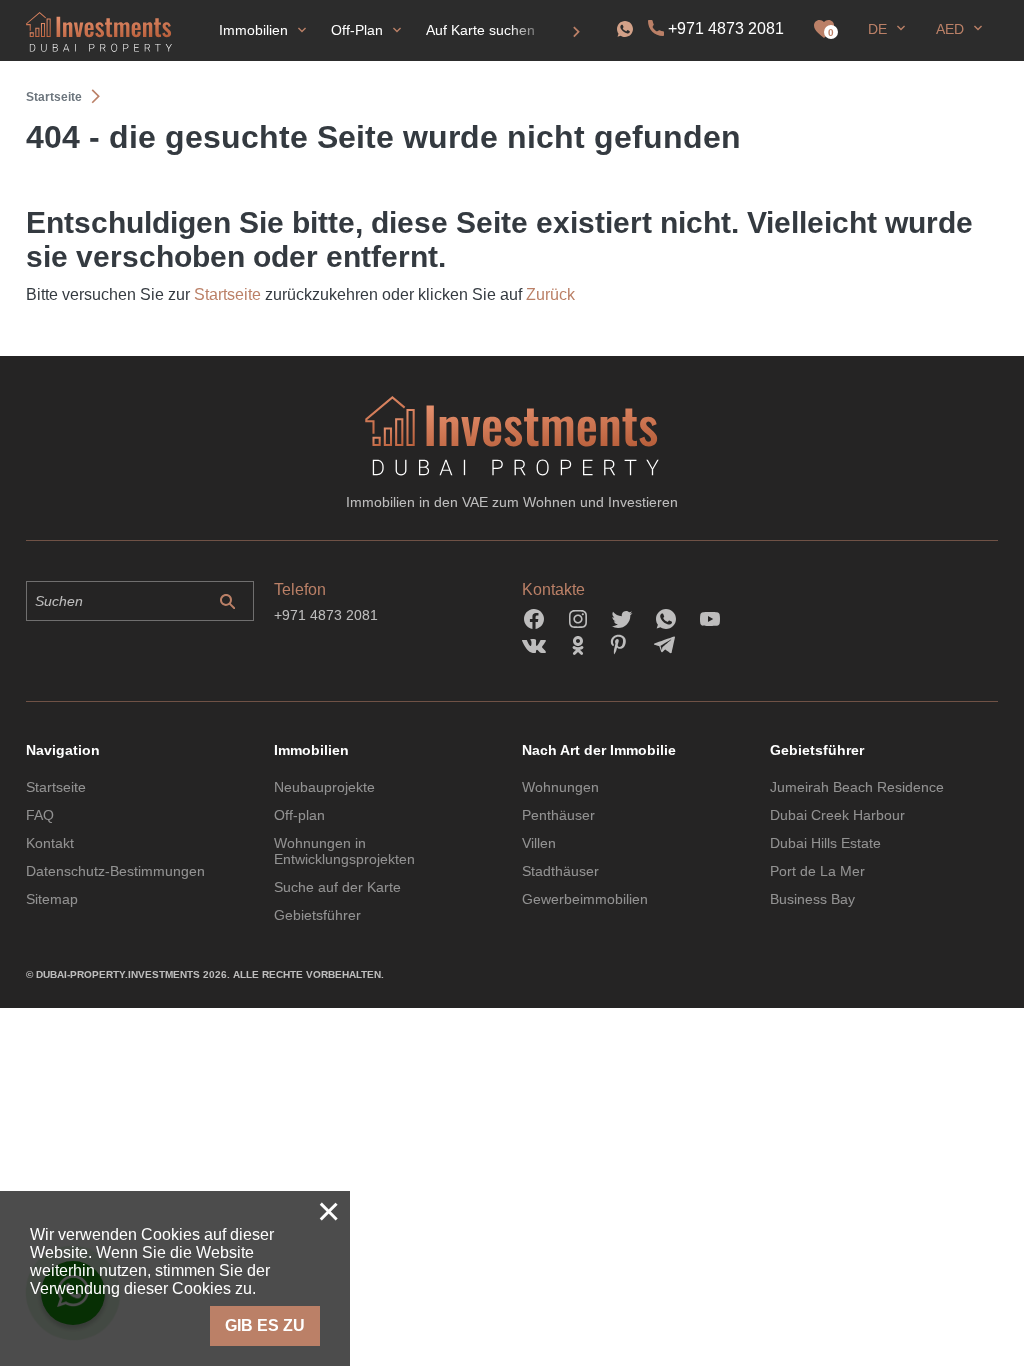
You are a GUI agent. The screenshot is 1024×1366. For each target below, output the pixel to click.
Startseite (227, 294)
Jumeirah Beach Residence (857, 787)
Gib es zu (265, 1325)
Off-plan (299, 815)
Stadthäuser (560, 871)
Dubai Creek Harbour (837, 815)
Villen (539, 843)
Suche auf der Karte (337, 887)
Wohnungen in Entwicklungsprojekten (344, 851)
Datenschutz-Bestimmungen (115, 871)
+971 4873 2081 (726, 28)
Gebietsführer (317, 915)
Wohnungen (560, 787)
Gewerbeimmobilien (585, 899)
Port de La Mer (817, 871)
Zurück (550, 294)
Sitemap (52, 899)
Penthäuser (558, 815)
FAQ (40, 815)
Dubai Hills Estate (825, 843)
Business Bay (812, 899)
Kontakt (50, 843)
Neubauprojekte (324, 787)
